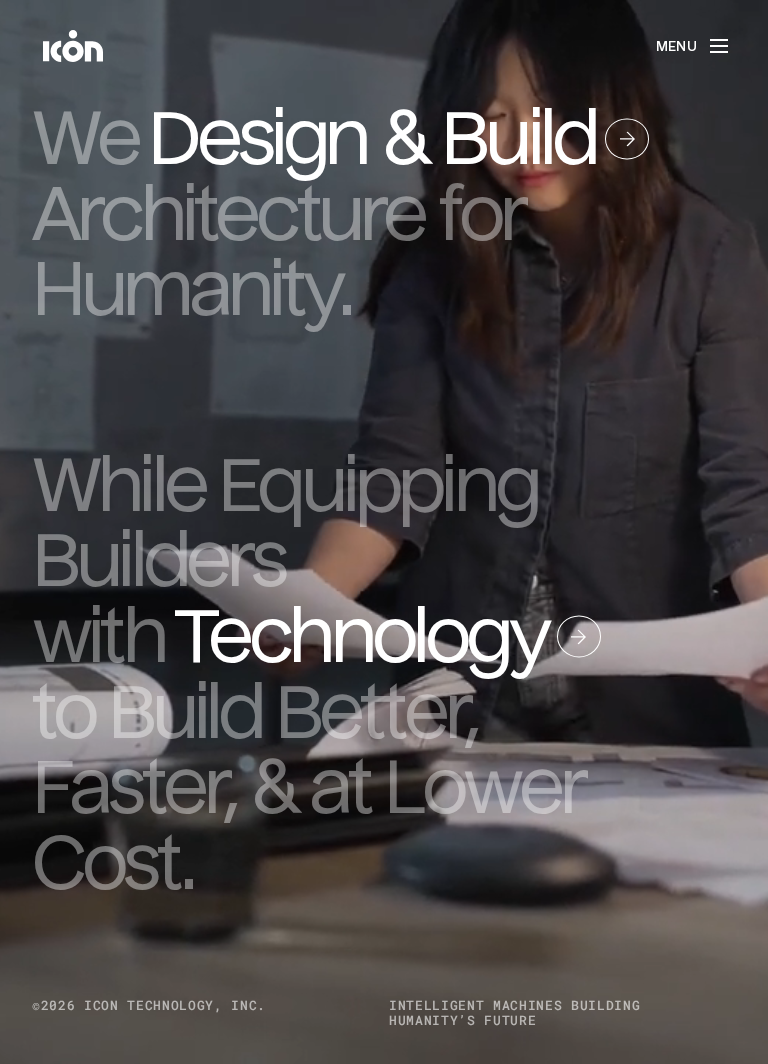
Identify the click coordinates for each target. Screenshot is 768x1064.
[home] (73, 46)
